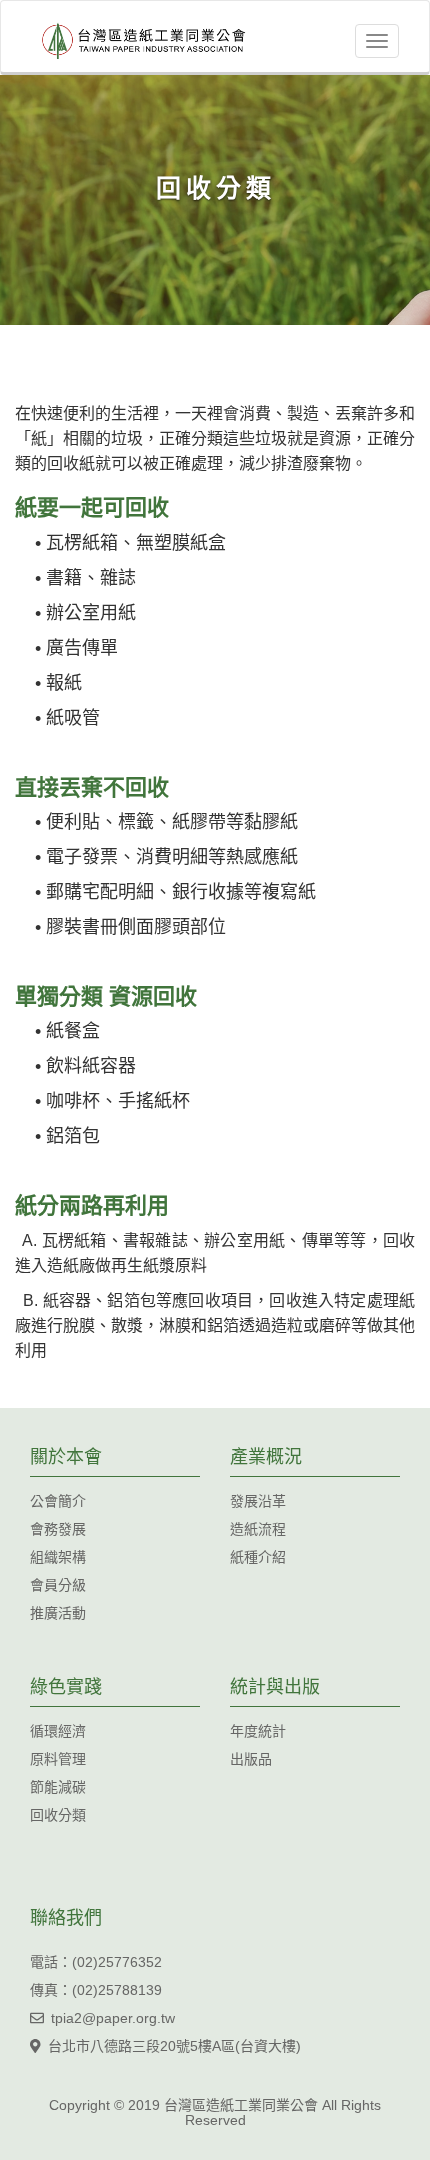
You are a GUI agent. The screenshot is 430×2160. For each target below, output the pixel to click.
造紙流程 (258, 1529)
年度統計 (258, 1731)
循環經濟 (58, 1731)
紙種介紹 (258, 1557)
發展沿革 (258, 1501)
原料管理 (58, 1759)
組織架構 (58, 1557)
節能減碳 (58, 1787)
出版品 (251, 1759)
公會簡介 (58, 1501)
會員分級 (58, 1585)
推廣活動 (58, 1613)
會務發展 (58, 1529)
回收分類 (58, 1815)
